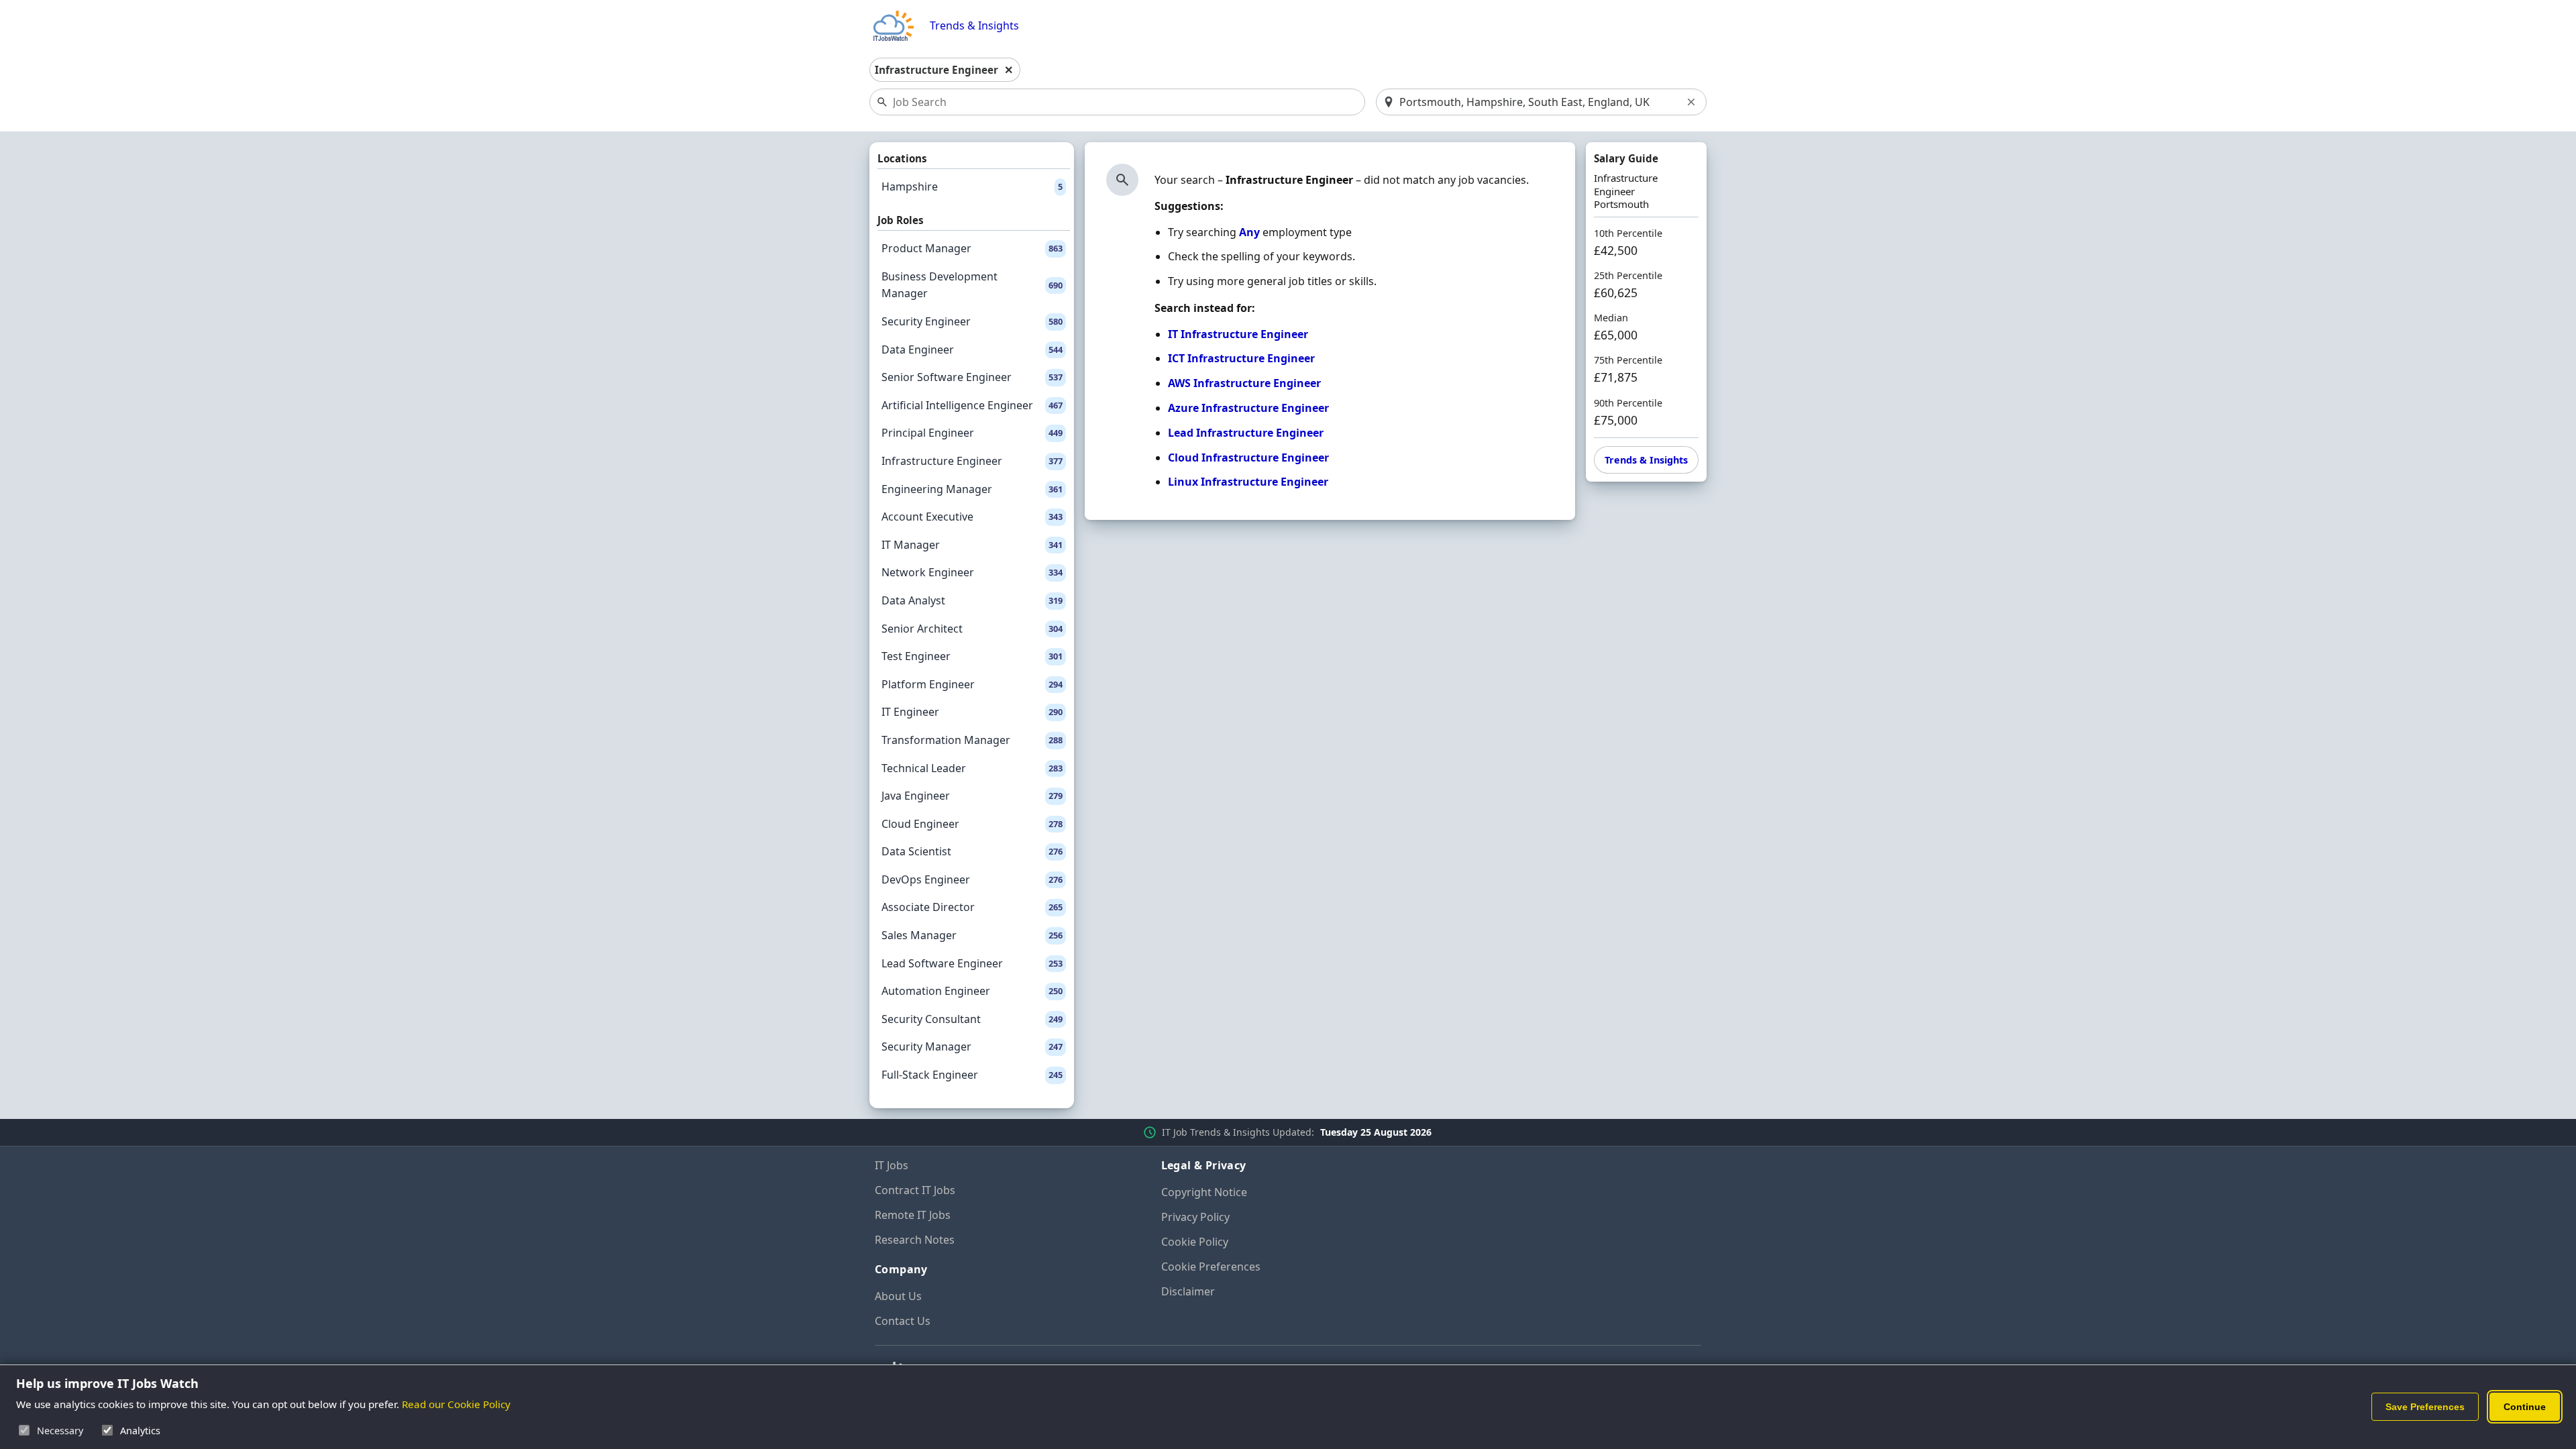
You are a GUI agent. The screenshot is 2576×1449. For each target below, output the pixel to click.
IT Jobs (892, 1165)
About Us (898, 1296)
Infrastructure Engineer (972, 461)
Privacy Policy (1195, 1217)
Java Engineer (972, 796)
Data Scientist (972, 851)
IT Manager (972, 545)
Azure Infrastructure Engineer (1248, 408)
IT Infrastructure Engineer (1238, 334)
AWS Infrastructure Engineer (1244, 383)
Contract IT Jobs (915, 1190)
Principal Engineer (972, 433)
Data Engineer (972, 350)
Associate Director (972, 907)
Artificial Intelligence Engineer (972, 405)
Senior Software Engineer (972, 377)
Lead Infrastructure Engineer (1246, 433)
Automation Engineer (972, 991)
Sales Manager (972, 935)
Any (1249, 232)
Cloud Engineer (972, 824)
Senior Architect (972, 629)
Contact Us (903, 1321)
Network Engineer (972, 572)
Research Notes (915, 1240)
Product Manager (972, 248)
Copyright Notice (1204, 1192)
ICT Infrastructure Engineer (1241, 358)
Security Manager (972, 1046)
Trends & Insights (974, 26)
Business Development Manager (972, 285)
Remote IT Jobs (913, 1215)
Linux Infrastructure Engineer (1248, 482)
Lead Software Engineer (972, 963)
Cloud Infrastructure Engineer (1248, 458)
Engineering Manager (972, 489)
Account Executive (972, 517)
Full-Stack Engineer (972, 1075)
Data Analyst (972, 600)
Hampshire (972, 186)
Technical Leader (972, 768)
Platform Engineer (972, 684)
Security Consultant (972, 1019)
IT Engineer (972, 712)
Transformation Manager (972, 740)
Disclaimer (1188, 1291)
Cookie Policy (1195, 1242)
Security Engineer (972, 321)
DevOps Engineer (972, 879)
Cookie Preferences (1211, 1267)
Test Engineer (972, 656)
